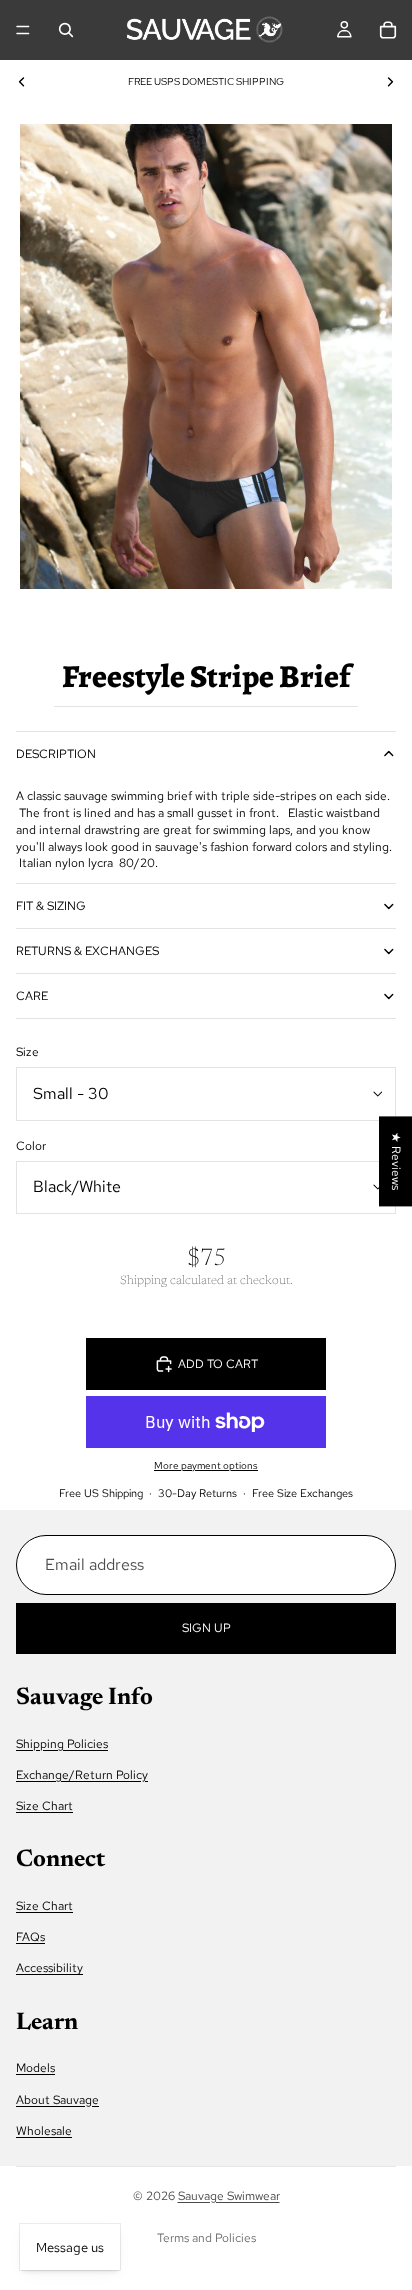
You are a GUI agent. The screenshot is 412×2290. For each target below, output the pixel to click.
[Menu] (23, 30)
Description (56, 754)
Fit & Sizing (51, 906)
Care (32, 996)
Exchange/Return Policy (82, 1775)
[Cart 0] (388, 30)
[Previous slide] (22, 82)
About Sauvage (57, 2099)
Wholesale (44, 2130)
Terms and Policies (206, 2238)
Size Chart (44, 1806)
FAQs (30, 1937)
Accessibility (49, 1968)
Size (27, 1052)
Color (31, 1146)
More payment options (206, 1465)
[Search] (66, 30)
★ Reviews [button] (396, 1161)
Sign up (206, 1627)
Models (35, 2068)
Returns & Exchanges (87, 951)
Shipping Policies (62, 1743)
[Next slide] (390, 82)
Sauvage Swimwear (229, 2196)
